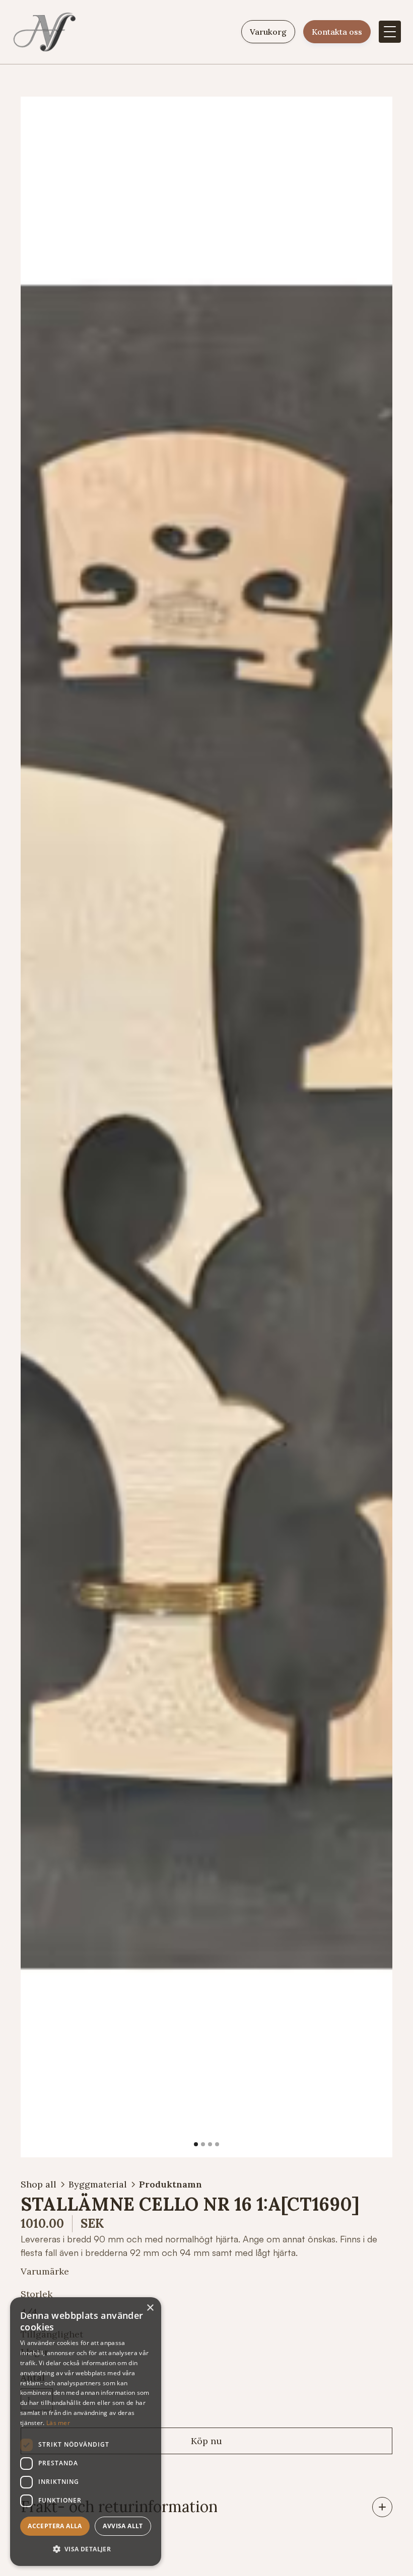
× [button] (150, 2308)
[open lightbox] (206, 1127)
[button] (390, 32)
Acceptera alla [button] (55, 2526)
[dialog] (86, 2432)
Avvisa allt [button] (123, 2526)
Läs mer (58, 2423)
